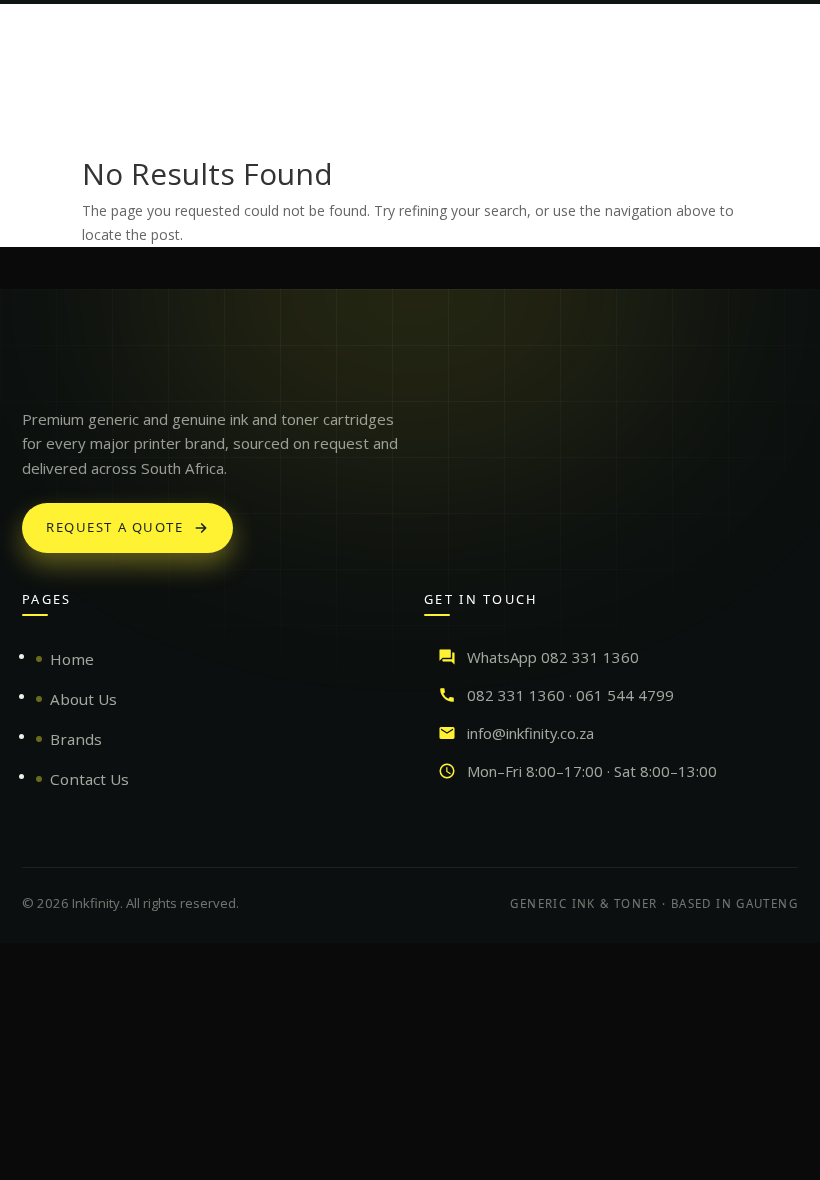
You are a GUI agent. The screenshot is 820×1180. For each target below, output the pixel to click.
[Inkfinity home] (42, 369)
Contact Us (89, 779)
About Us (83, 699)
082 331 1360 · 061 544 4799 (570, 695)
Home (72, 659)
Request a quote (115, 527)
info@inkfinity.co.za (530, 733)
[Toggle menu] (782, 34)
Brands (76, 739)
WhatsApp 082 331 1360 (553, 657)
